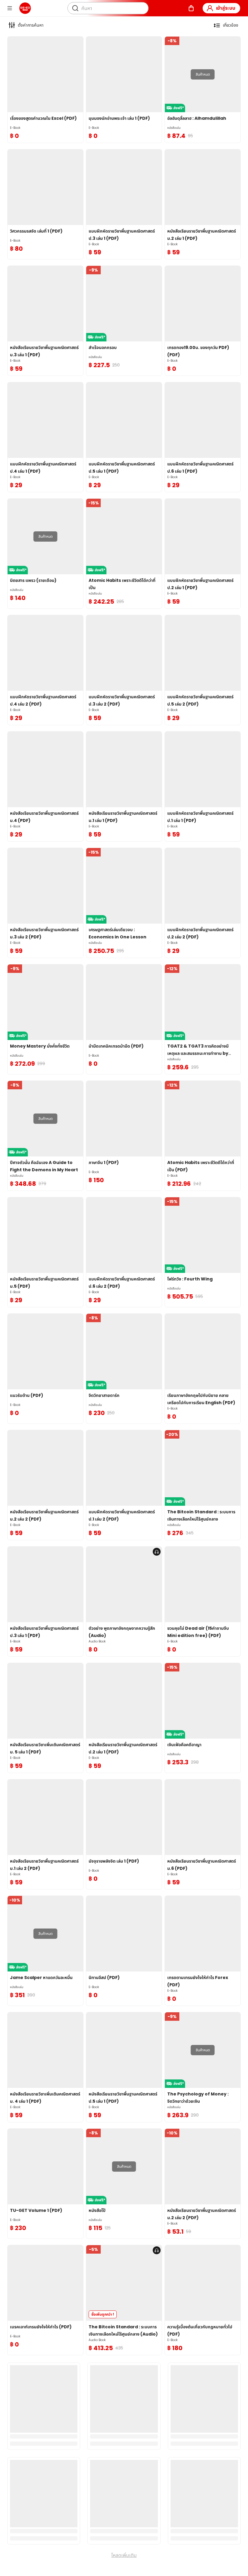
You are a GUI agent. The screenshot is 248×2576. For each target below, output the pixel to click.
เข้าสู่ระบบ (226, 8)
